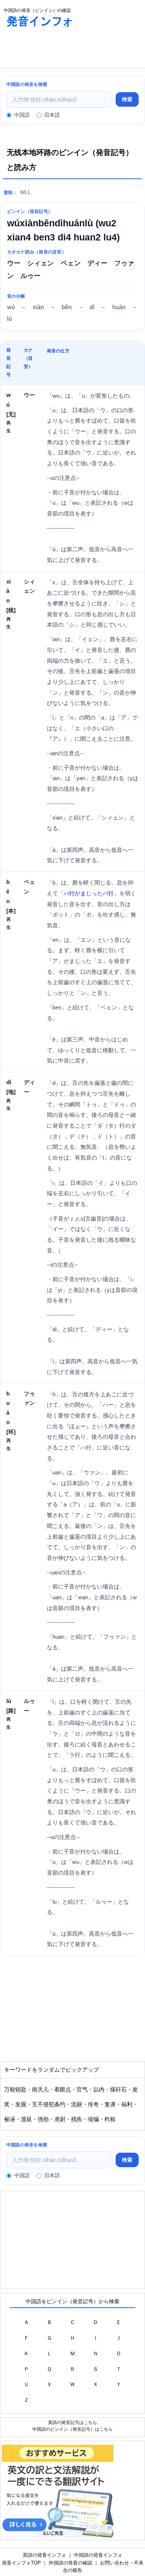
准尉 (60, 2119)
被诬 (10, 2119)
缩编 (93, 2119)
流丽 (77, 2104)
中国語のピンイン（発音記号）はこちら (72, 2429)
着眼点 (63, 2089)
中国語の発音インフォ (98, 2555)
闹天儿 (40, 2089)
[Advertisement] (59, 49)
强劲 (43, 2119)
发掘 (21, 2104)
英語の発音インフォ (44, 2555)
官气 (82, 2089)
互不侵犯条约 (49, 2104)
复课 (110, 2104)
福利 (127, 2104)
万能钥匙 (15, 2089)
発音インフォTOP (21, 2563)
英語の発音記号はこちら (72, 2422)
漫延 (26, 2119)
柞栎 (110, 2119)
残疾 (77, 2119)
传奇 (93, 2104)
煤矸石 (118, 2089)
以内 (99, 2089)
